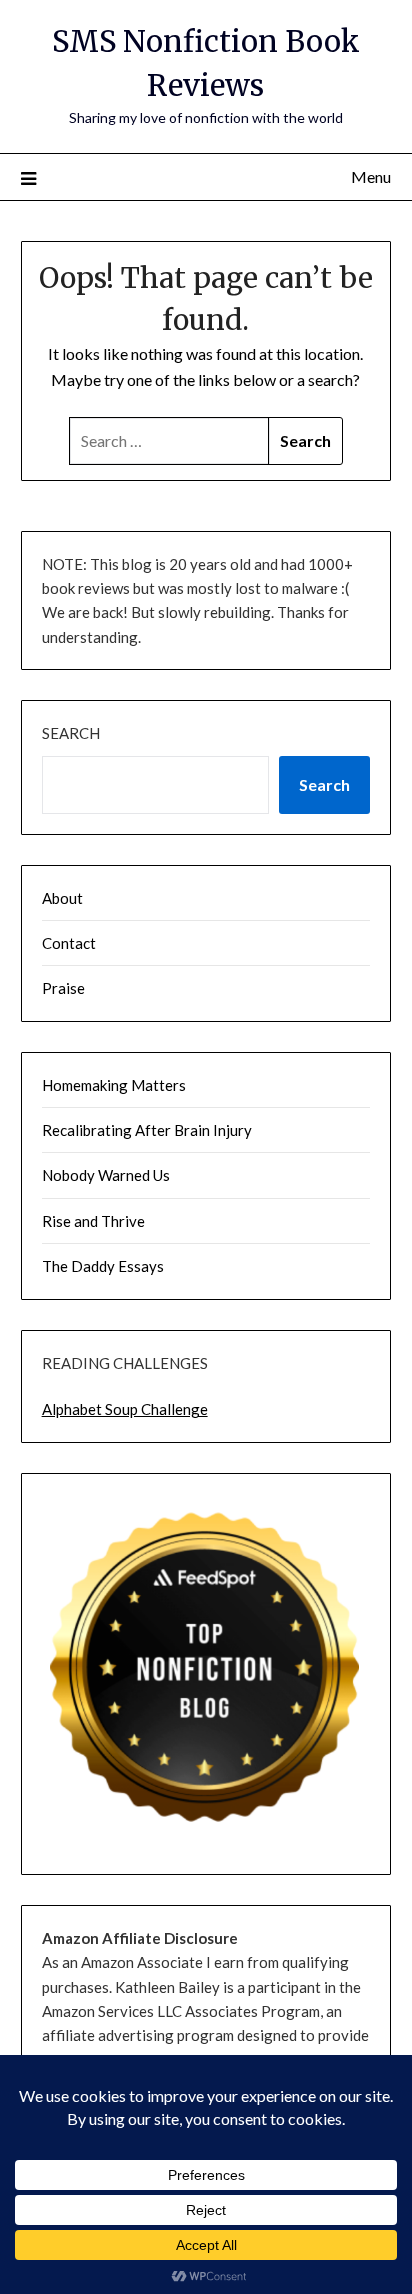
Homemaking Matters (114, 1085)
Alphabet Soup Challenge (125, 1409)
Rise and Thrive (93, 1221)
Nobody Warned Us (106, 1175)
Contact (69, 943)
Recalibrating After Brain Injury (147, 1130)
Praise (63, 988)
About (62, 898)
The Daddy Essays (103, 1266)
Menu (371, 176)
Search (71, 733)
